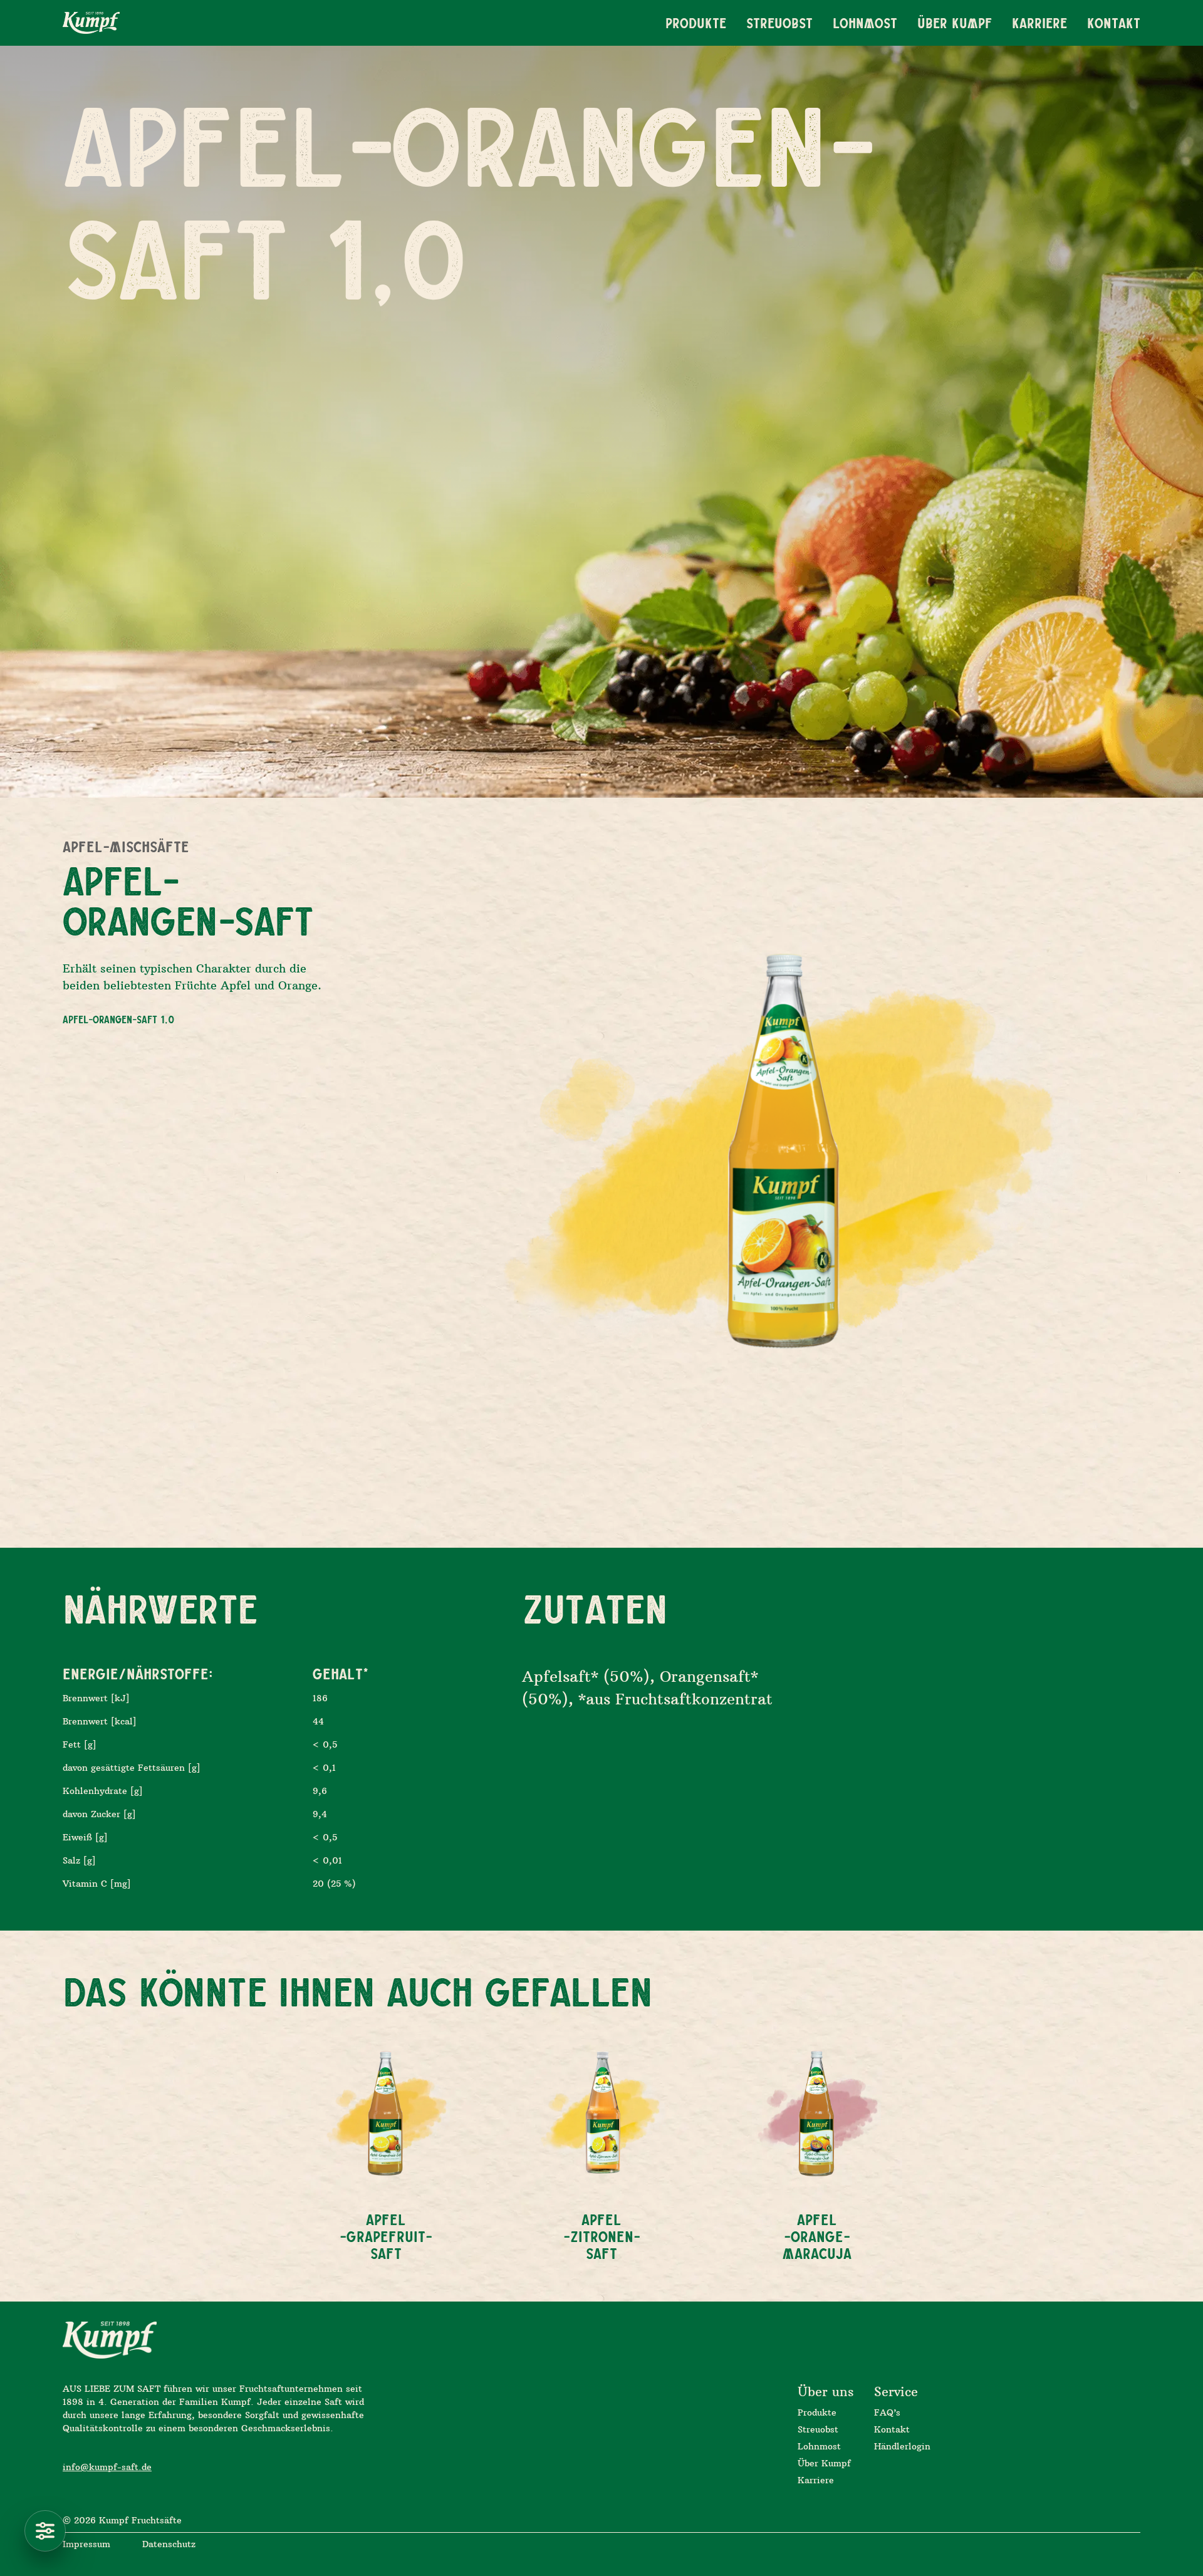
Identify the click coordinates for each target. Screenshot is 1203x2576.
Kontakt (892, 2429)
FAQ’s (887, 2412)
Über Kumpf (824, 2463)
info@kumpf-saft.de (107, 2467)
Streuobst (818, 2429)
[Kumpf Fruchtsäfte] (91, 23)
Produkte (817, 2412)
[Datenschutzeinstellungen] (45, 2531)
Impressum (86, 2544)
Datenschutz (169, 2544)
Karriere (816, 2480)
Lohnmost (819, 2446)
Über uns (826, 2391)
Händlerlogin (902, 2446)
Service (896, 2391)
